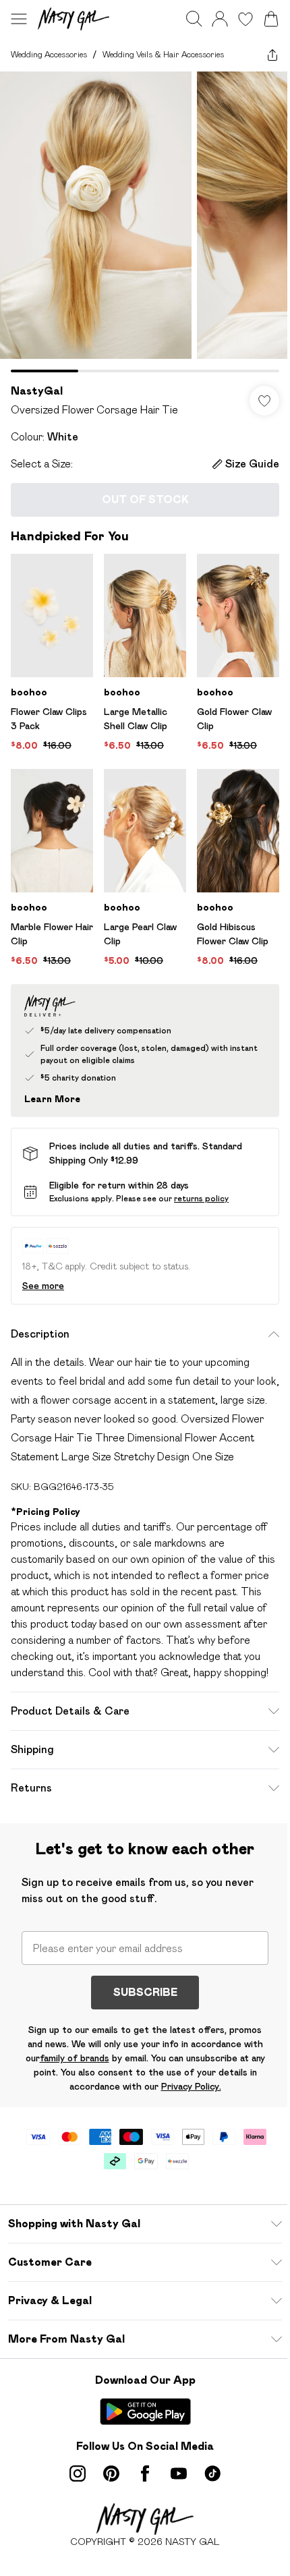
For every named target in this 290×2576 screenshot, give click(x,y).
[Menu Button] (19, 19)
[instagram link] (78, 2473)
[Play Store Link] (145, 2411)
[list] (145, 222)
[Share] (272, 55)
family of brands (75, 2058)
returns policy (201, 1198)
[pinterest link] (111, 2473)
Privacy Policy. (191, 2086)
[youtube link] (179, 2473)
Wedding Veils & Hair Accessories (163, 54)
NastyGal (37, 391)
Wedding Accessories (49, 54)
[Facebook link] (145, 2473)
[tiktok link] (212, 2473)
